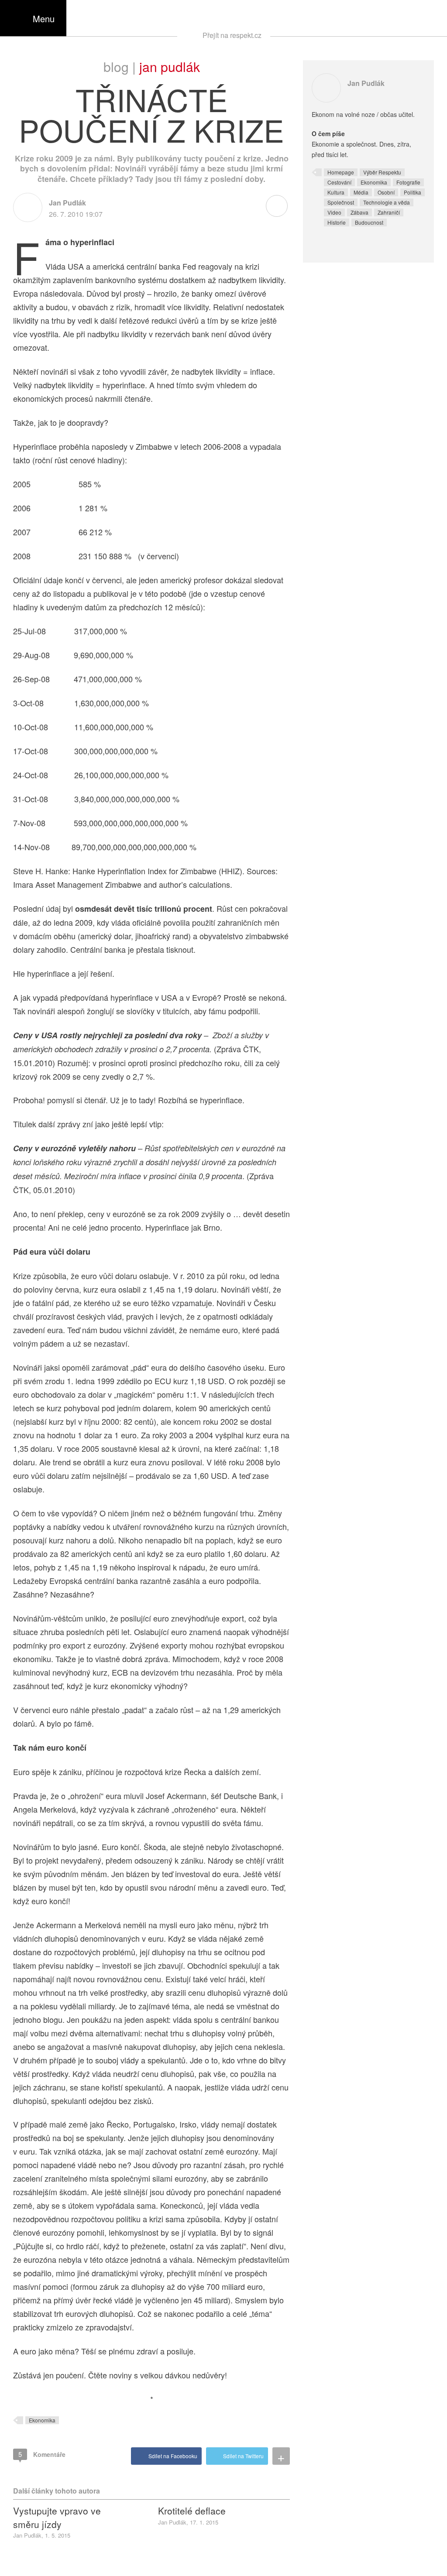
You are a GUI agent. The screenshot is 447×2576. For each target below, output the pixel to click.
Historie (337, 222)
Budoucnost (369, 222)
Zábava (359, 212)
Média (361, 192)
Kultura (336, 192)
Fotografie (408, 182)
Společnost (341, 202)
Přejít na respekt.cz (232, 35)
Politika (413, 192)
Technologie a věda (387, 202)
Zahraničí (389, 212)
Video (334, 212)
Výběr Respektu (382, 172)
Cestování (339, 182)
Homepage (341, 172)
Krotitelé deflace (192, 2511)
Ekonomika (42, 2420)
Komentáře (42, 2454)
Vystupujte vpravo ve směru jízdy (57, 2517)
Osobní (386, 192)
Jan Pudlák (170, 67)
